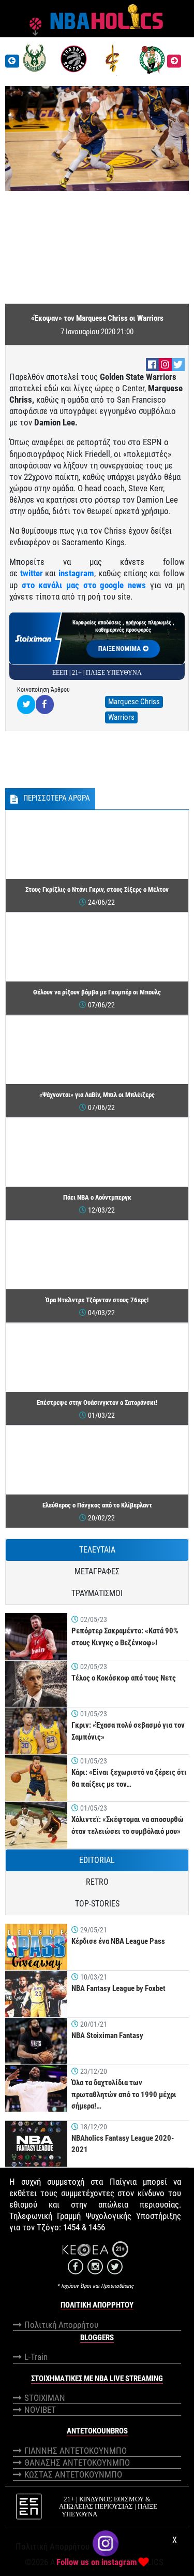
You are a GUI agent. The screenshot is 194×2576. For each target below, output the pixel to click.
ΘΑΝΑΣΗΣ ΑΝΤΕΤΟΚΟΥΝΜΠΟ (77, 2463)
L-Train (36, 2357)
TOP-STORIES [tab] (97, 1904)
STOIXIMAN (45, 2398)
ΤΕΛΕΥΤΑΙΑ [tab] (97, 1550)
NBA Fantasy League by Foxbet (118, 1988)
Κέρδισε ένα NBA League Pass (118, 1941)
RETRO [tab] (97, 1882)
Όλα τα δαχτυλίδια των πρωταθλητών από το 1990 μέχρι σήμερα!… (124, 2094)
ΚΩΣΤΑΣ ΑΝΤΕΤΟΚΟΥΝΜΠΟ (73, 2474)
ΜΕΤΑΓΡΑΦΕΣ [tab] (97, 1571)
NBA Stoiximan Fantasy (107, 2036)
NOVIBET (40, 2410)
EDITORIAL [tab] (97, 1860)
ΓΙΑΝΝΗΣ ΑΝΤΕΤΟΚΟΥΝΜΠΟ (76, 2451)
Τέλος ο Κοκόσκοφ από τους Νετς (124, 1678)
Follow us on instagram (97, 2562)
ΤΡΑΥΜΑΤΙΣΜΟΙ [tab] (97, 1593)
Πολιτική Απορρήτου (61, 2325)
